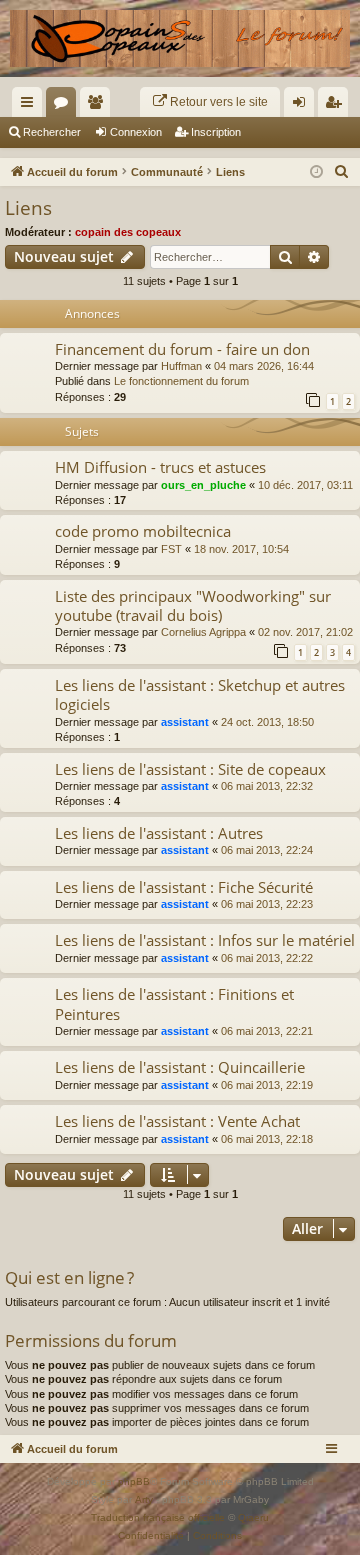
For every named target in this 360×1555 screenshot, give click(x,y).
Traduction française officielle (158, 1517)
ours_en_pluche (203, 485)
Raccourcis (31, 106)
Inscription (216, 132)
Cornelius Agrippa (203, 632)
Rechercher (52, 132)
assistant (185, 722)
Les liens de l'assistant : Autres (159, 833)
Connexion (136, 132)
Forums (65, 106)
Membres (99, 106)
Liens (28, 208)
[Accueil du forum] (180, 38)
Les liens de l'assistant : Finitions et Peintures (174, 1003)
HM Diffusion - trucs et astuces (160, 467)
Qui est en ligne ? (69, 1277)
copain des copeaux (128, 232)
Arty (144, 1499)
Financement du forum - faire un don (182, 349)
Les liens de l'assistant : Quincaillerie (180, 1067)
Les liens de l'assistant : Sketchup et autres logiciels (200, 694)
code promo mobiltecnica (143, 531)
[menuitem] (210, 102)
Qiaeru (253, 1517)
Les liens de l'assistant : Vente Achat (177, 1121)
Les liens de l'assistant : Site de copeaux (190, 769)
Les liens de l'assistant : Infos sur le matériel (205, 940)
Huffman (181, 366)
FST (171, 549)
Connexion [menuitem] (303, 106)
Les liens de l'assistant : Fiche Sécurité (184, 887)
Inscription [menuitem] (337, 106)
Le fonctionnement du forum (181, 381)
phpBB (134, 1481)
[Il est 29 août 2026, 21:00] (316, 172)
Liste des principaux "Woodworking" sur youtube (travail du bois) (193, 605)
